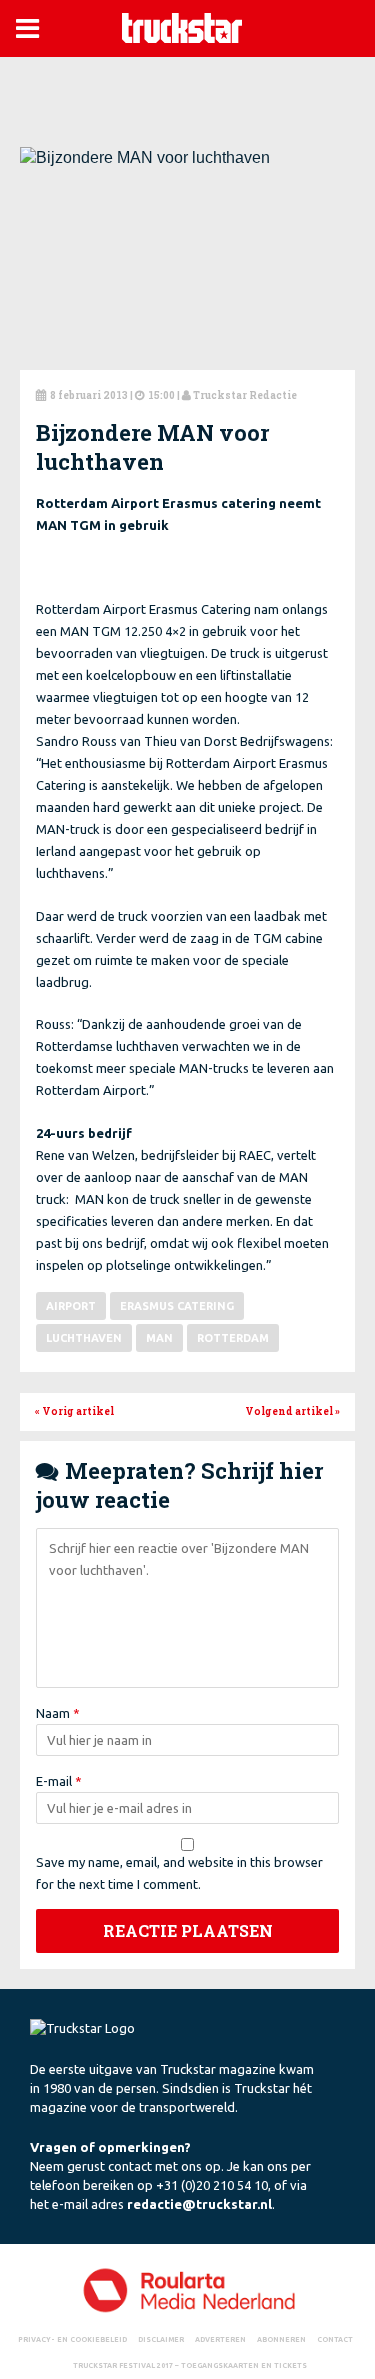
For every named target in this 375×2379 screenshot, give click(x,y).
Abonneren (281, 2339)
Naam (58, 1713)
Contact (335, 2339)
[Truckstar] (182, 26)
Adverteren (220, 2339)
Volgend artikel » (292, 1411)
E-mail (59, 1781)
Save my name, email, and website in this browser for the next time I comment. (179, 1873)
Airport (71, 1306)
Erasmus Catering (177, 1306)
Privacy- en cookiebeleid (72, 2339)
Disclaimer (161, 2339)
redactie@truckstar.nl (199, 2204)
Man (159, 1338)
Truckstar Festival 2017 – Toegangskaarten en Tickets (190, 2365)
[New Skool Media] (187, 2289)
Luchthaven (84, 1338)
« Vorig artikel (74, 1411)
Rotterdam (233, 1338)
